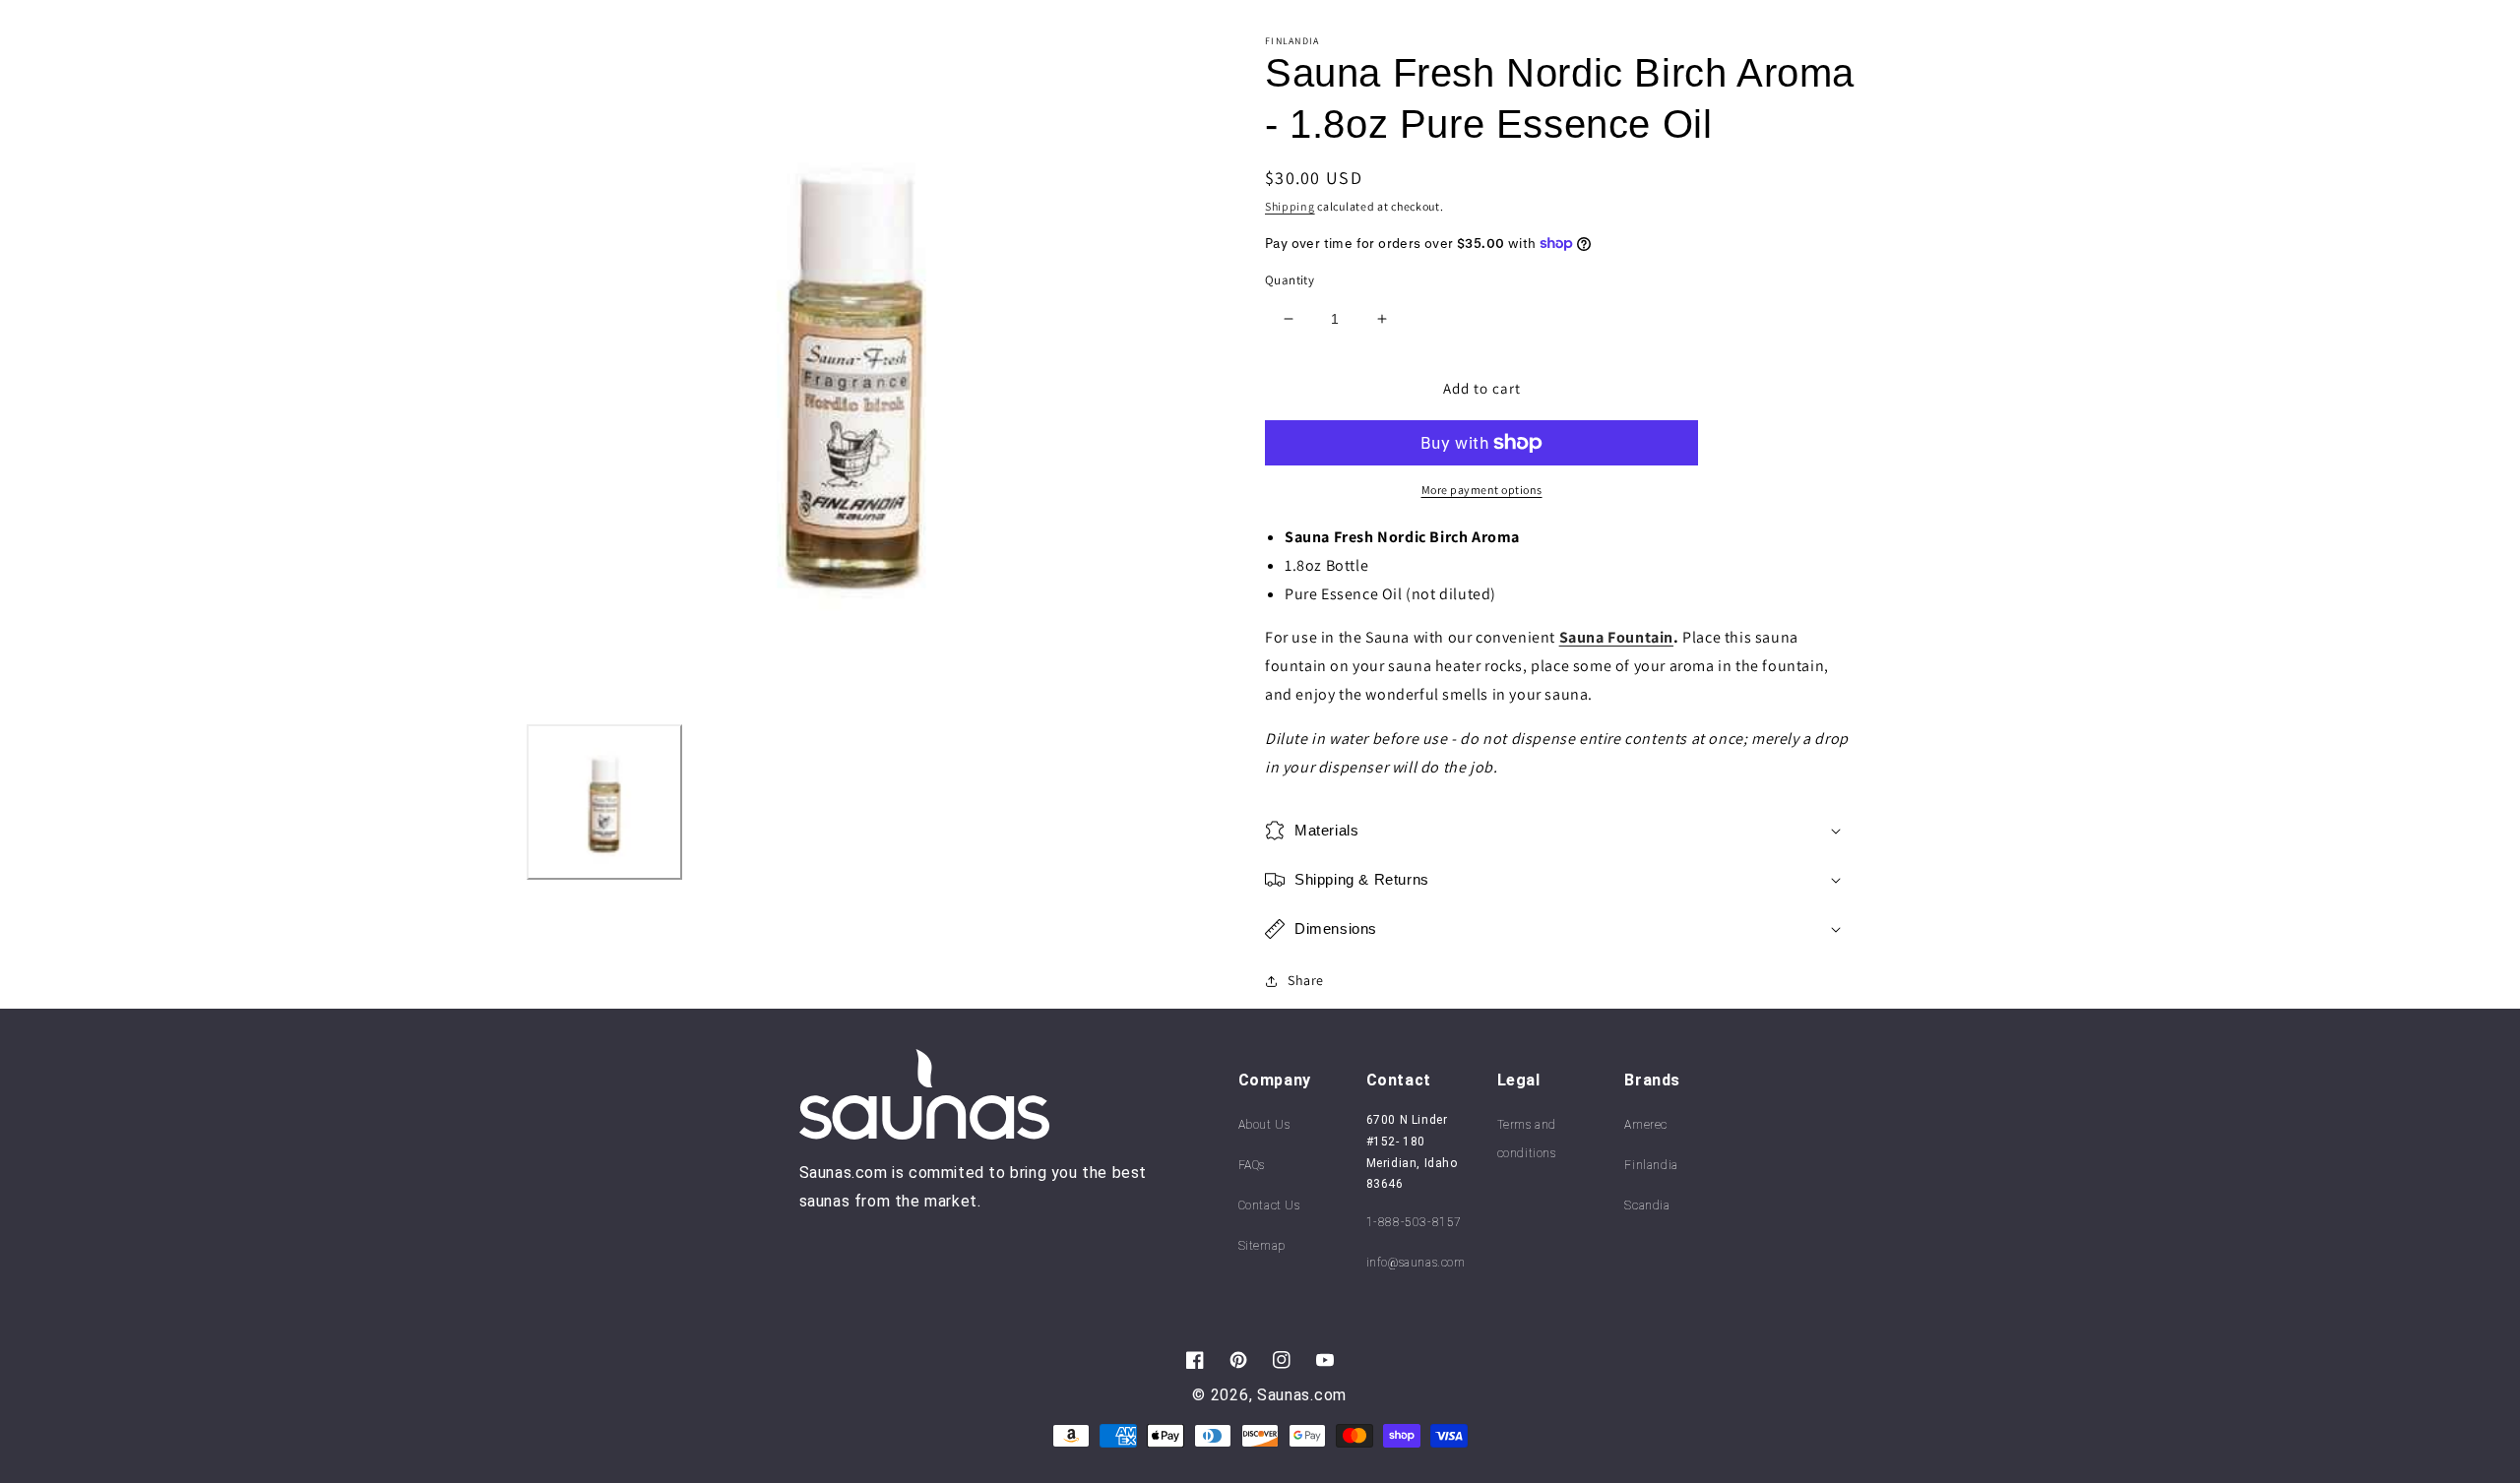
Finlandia (1651, 1165)
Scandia (1647, 1205)
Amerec (1646, 1125)
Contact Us (1269, 1205)
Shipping (1290, 206)
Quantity (1290, 280)
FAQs (1252, 1165)
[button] (1560, 831)
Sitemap (1262, 1246)
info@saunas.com (1416, 1263)
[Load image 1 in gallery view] (604, 802)
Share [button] (1306, 980)
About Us (1264, 1125)
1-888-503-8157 (1414, 1222)
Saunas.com (1302, 1395)
